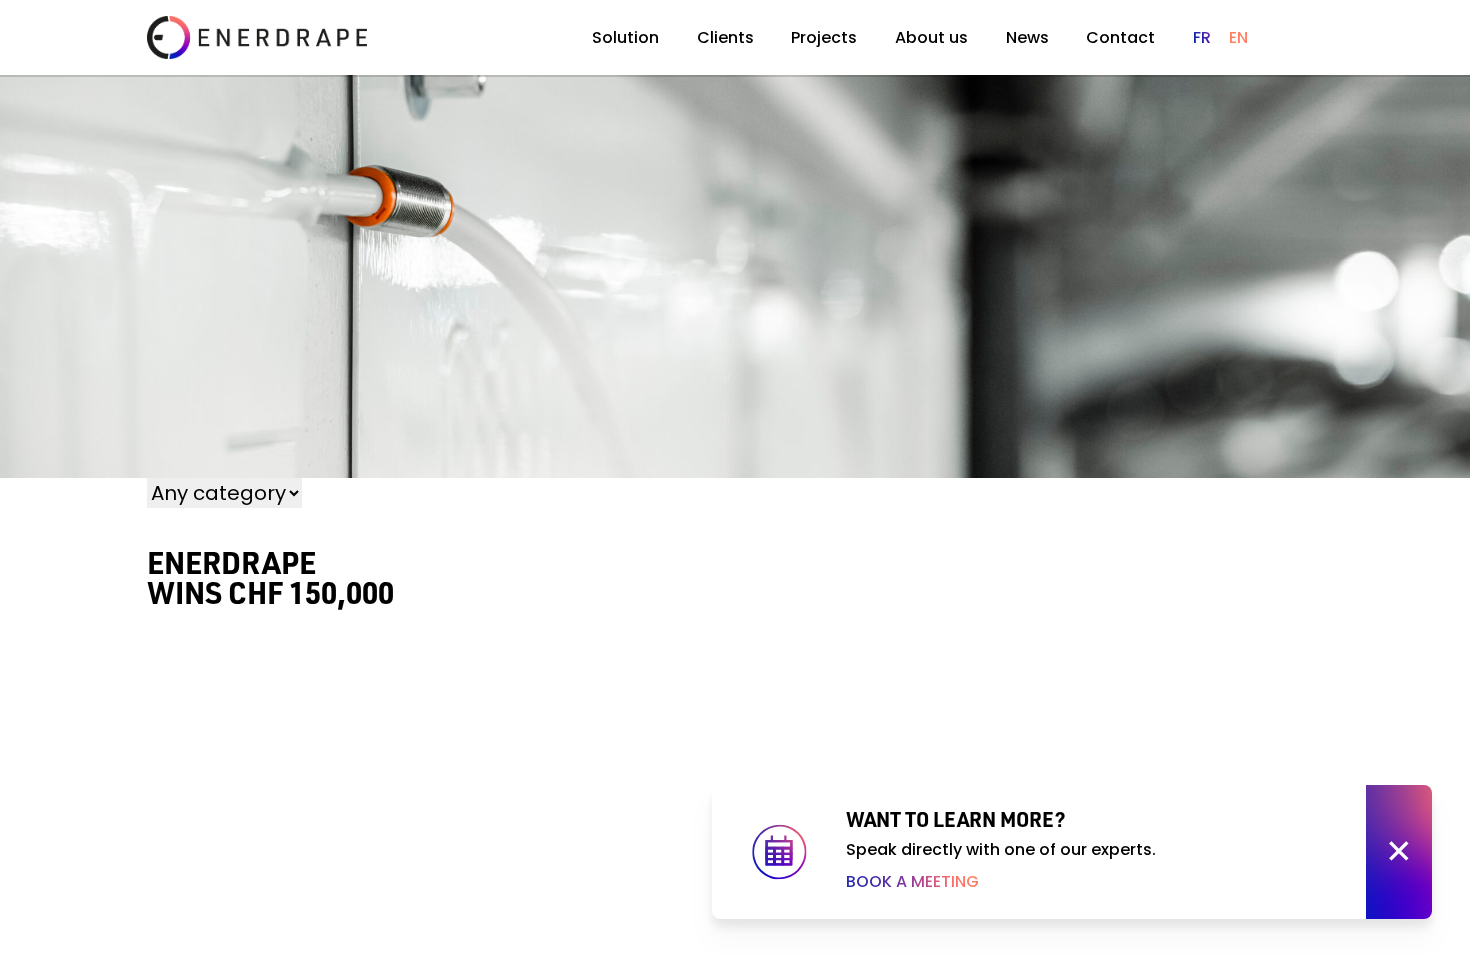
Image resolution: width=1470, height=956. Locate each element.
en (1238, 37)
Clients (725, 37)
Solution (625, 37)
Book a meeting (912, 881)
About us (931, 37)
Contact (1120, 37)
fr (1202, 37)
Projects (824, 37)
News (1027, 37)
